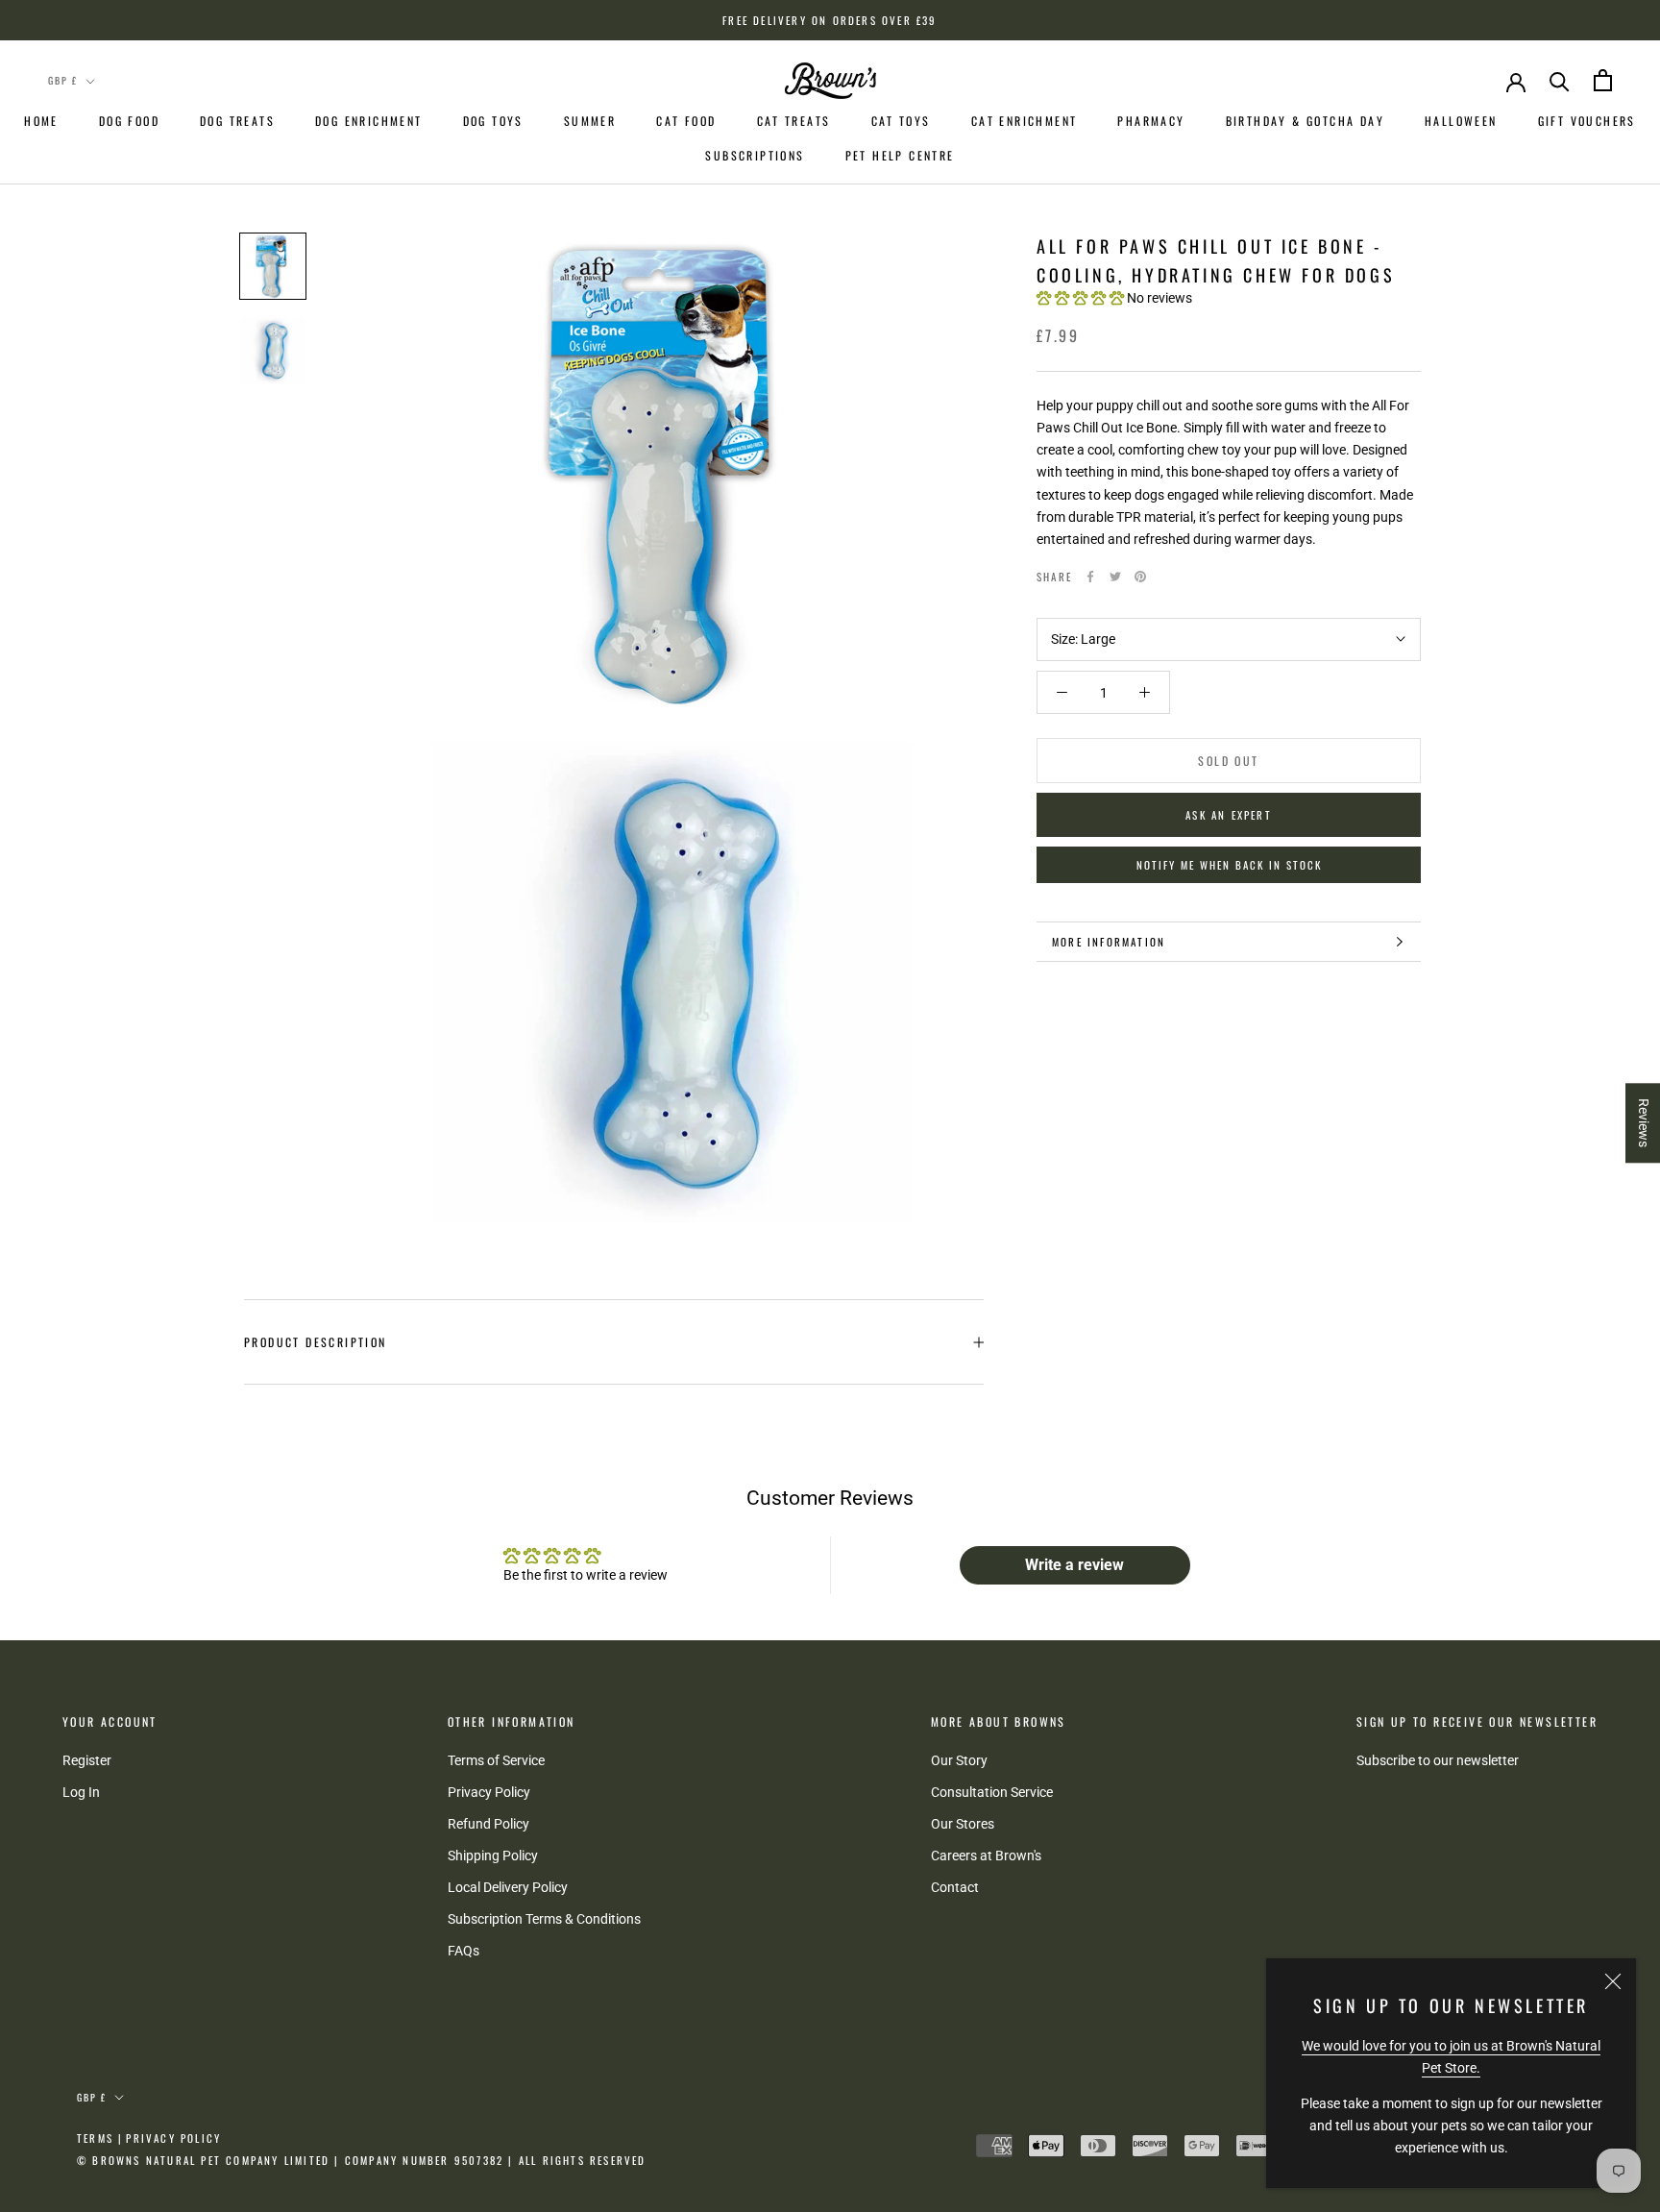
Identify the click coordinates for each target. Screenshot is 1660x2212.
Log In (81, 1792)
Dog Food (129, 121)
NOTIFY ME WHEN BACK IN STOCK (1229, 865)
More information (1109, 942)
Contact (955, 1887)
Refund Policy (488, 1824)
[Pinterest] (1140, 577)
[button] (1082, 298)
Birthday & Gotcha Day (1305, 121)
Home (41, 121)
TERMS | (100, 2138)
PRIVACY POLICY (173, 2138)
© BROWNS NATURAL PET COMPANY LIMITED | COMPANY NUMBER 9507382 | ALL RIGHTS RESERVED (362, 2160)
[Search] (1560, 80)
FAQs (464, 1951)
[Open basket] (1603, 80)
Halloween (1461, 121)
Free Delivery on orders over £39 (830, 20)
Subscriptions (755, 155)
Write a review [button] (1074, 1565)
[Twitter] (1115, 577)
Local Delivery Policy (508, 1887)
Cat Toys (901, 121)
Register (87, 1760)
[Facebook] (1090, 577)
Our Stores (963, 1824)
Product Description (316, 1342)
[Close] (1613, 1981)
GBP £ (63, 80)
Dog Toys (493, 121)
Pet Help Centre (900, 155)
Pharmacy (1151, 121)
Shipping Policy (493, 1856)
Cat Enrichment (1025, 121)
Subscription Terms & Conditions (544, 1919)
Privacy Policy (489, 1792)
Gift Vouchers (1587, 121)
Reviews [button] (1644, 1123)
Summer (590, 121)
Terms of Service (496, 1760)
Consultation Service (992, 1792)
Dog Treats (237, 121)
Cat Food (686, 121)
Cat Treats (794, 121)
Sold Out (1228, 761)
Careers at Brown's (986, 1856)
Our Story (959, 1760)
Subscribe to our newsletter (1438, 1760)
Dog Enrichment (369, 121)
